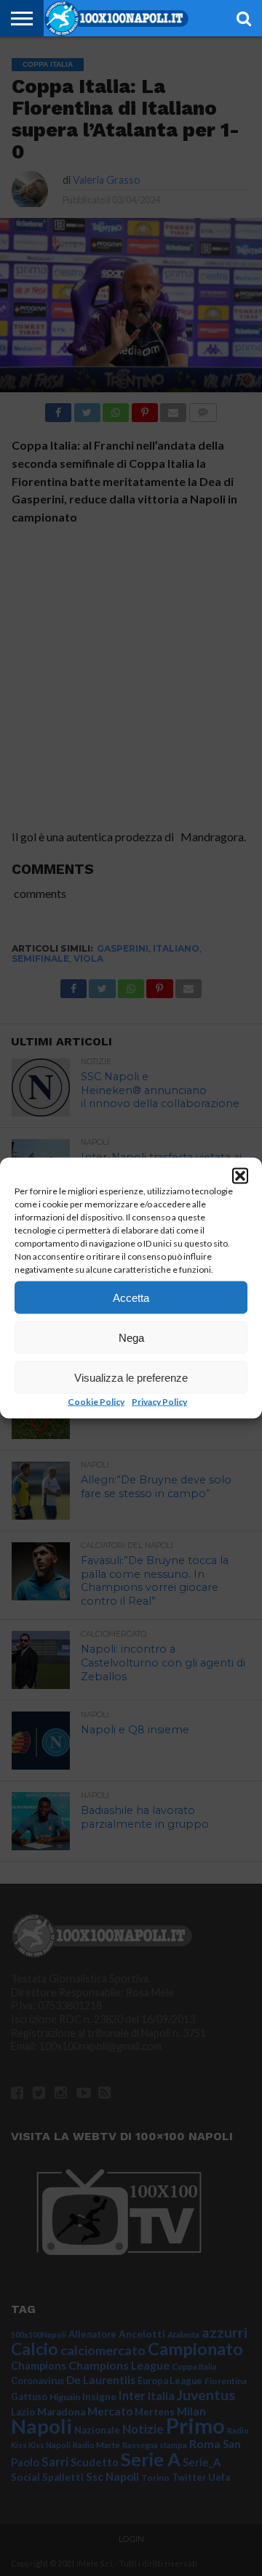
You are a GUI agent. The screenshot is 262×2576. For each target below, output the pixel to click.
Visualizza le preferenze (131, 1377)
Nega (131, 1337)
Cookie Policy (96, 1402)
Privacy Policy (159, 1402)
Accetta (131, 1297)
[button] (240, 1176)
